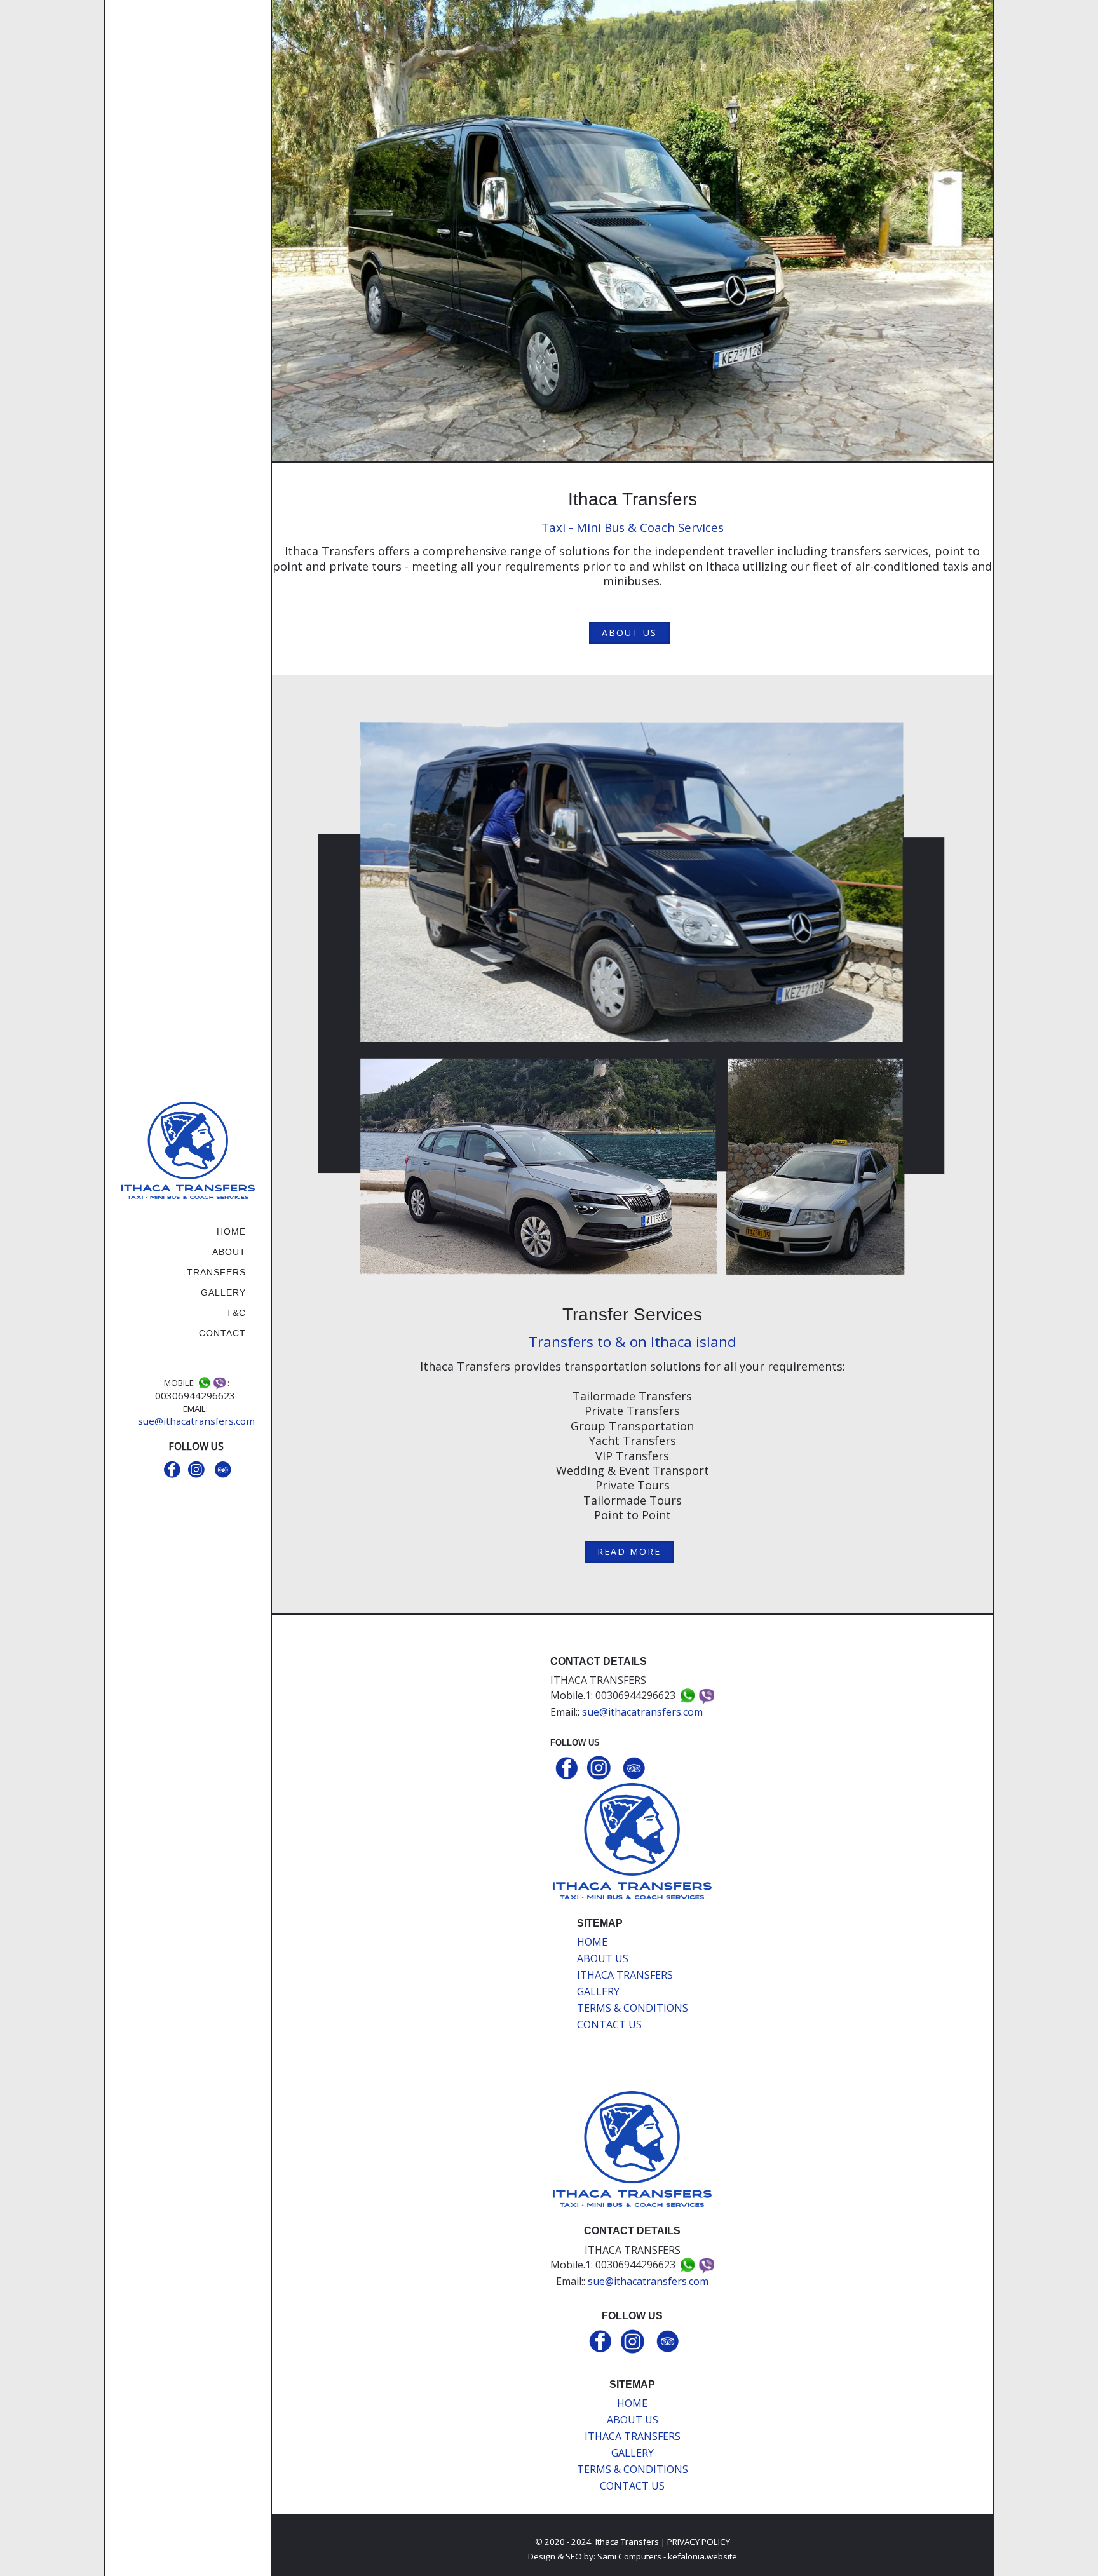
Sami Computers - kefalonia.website (667, 2556)
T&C (236, 1313)
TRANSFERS (216, 1272)
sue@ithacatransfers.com (196, 1421)
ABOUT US (629, 633)
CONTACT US (609, 2024)
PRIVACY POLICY (699, 2542)
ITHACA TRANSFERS (625, 1975)
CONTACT (222, 1333)
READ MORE (629, 1551)
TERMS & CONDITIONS (633, 2008)
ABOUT (229, 1252)
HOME (231, 1231)
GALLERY (223, 1292)
